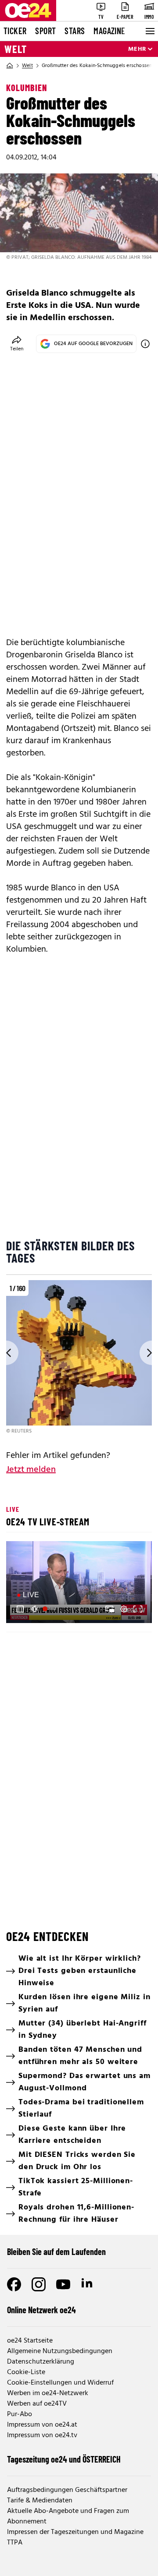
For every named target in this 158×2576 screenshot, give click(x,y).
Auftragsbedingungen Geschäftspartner (67, 2490)
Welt (16, 49)
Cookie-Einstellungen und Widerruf (60, 2383)
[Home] (10, 66)
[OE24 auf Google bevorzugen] (145, 344)
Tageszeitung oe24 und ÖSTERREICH (64, 2459)
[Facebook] (14, 2284)
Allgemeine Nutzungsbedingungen (60, 2351)
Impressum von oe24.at (42, 2425)
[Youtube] (63, 2284)
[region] (79, 1358)
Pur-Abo (20, 2414)
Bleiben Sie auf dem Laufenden (56, 2251)
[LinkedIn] (88, 2284)
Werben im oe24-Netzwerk (48, 2393)
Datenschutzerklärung (41, 2362)
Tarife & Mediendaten (40, 2501)
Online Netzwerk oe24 (41, 2310)
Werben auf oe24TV (37, 2404)
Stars (75, 31)
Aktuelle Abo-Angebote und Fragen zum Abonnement (68, 2516)
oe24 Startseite (30, 2341)
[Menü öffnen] (149, 31)
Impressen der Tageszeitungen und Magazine (75, 2532)
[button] (20, 1609)
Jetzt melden (31, 1470)
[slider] (50, 1609)
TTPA (15, 2543)
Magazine (109, 31)
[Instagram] (39, 2284)
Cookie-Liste (26, 2372)
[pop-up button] (124, 1609)
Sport (45, 31)
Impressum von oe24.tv (42, 2435)
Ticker (15, 31)
